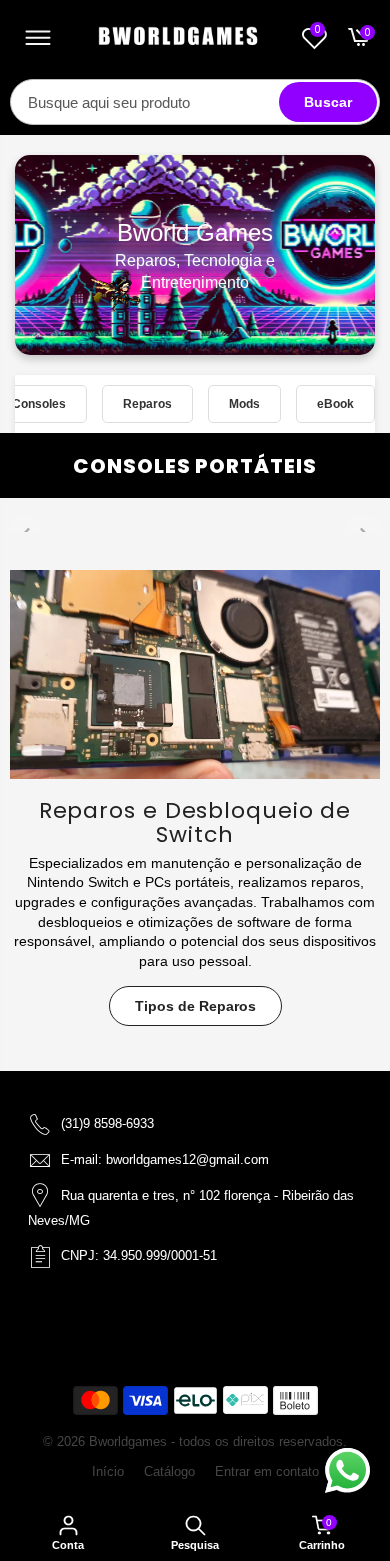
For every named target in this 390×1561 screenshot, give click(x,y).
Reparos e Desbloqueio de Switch (195, 822)
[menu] (38, 40)
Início (108, 1471)
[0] (356, 42)
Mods (244, 403)
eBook (335, 403)
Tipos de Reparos (195, 1006)
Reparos (147, 403)
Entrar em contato (267, 1471)
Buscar (328, 102)
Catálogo (169, 1471)
